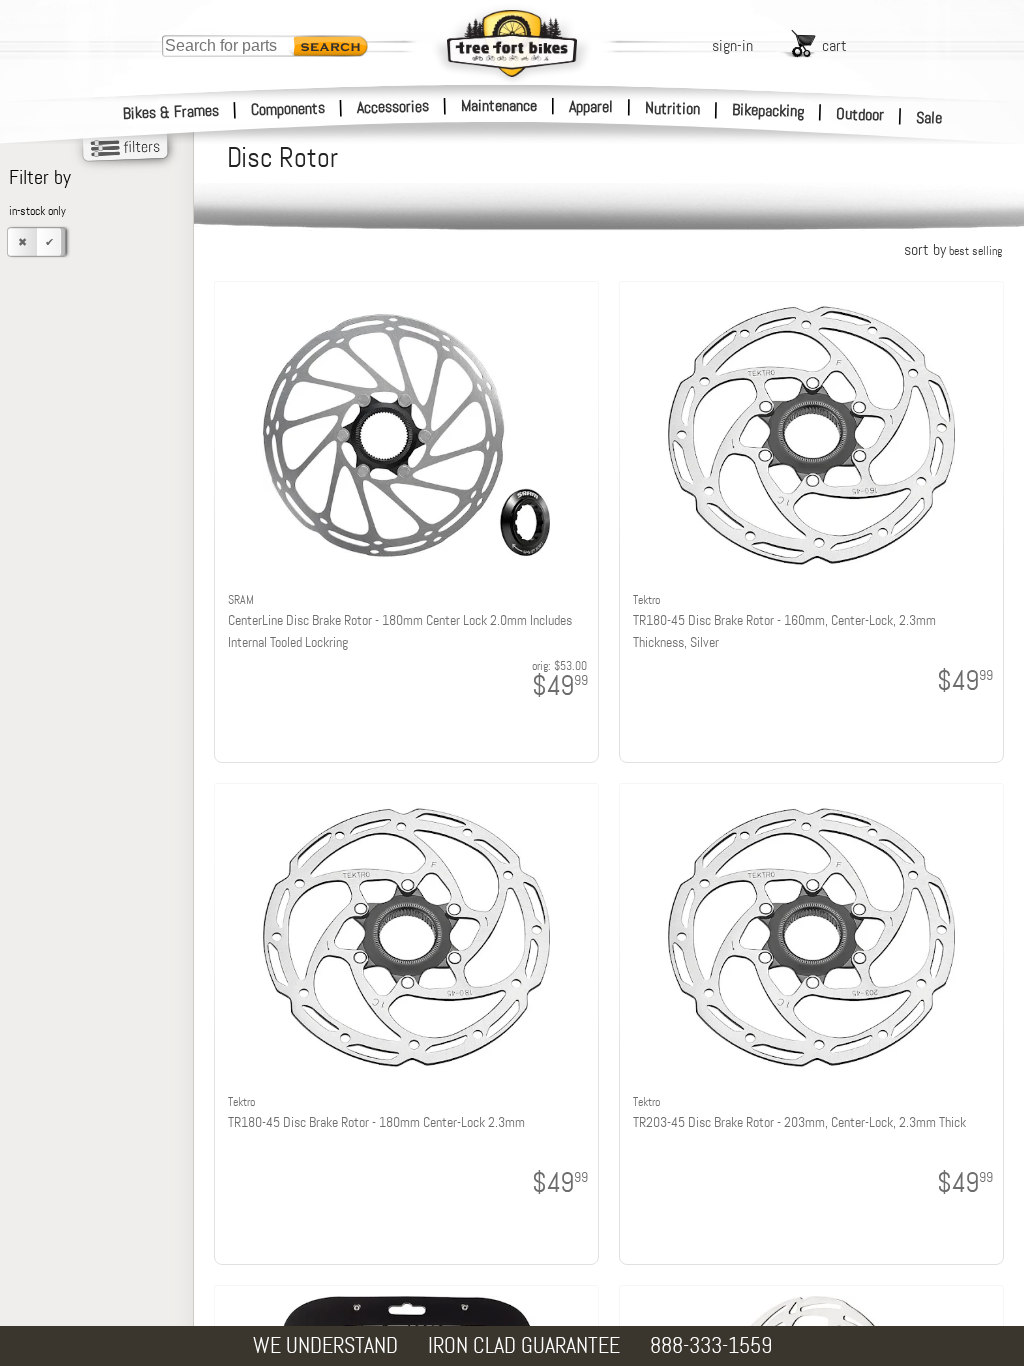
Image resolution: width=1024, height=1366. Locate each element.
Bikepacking (768, 110)
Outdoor (860, 114)
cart (834, 45)
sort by (953, 249)
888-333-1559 (711, 1345)
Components (288, 108)
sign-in (732, 45)
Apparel (591, 106)
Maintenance (499, 105)
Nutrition (672, 108)
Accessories (393, 106)
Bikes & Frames (171, 112)
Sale (929, 117)
